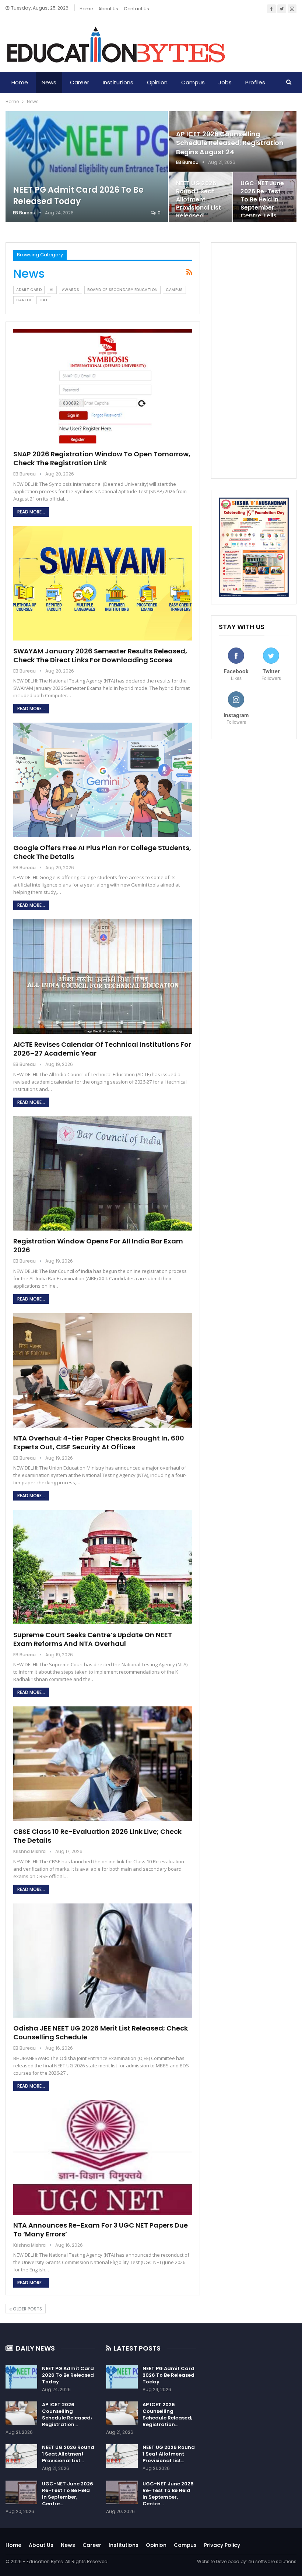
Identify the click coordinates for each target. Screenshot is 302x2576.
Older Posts (27, 2309)
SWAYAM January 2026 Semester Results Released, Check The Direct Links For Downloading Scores (100, 655)
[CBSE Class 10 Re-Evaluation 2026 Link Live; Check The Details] (103, 1764)
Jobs (225, 82)
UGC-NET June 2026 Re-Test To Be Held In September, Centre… (68, 2494)
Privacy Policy (222, 2545)
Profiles (255, 82)
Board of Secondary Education (122, 290)
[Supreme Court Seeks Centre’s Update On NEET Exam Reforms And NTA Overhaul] (103, 1567)
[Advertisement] (254, 361)
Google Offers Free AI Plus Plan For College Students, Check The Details (102, 852)
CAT (44, 300)
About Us (41, 2545)
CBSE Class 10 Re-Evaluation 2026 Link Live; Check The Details (97, 1836)
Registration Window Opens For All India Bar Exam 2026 (98, 1245)
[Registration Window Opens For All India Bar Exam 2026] (103, 1174)
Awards (71, 290)
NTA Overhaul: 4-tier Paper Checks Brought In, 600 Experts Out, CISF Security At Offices (99, 1443)
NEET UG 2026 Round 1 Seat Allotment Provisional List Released (199, 200)
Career (80, 82)
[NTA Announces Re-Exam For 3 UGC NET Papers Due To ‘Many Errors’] (103, 2157)
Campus (193, 82)
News (49, 82)
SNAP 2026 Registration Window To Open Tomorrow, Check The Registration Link (102, 458)
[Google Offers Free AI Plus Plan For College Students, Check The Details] (103, 780)
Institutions (118, 82)
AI (52, 290)
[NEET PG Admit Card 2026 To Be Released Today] (87, 167)
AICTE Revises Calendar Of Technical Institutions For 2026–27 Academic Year (102, 1049)
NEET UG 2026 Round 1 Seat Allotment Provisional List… (68, 2454)
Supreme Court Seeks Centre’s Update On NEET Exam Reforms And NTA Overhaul (93, 1639)
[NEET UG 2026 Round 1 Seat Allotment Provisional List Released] (21, 2456)
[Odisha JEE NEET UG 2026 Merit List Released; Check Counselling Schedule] (103, 1961)
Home (86, 9)
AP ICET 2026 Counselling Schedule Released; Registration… (67, 2414)
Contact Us (136, 9)
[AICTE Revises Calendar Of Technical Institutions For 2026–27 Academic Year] (103, 977)
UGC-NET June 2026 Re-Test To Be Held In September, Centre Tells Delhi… (262, 204)
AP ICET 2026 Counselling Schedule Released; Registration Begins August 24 (230, 143)
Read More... (31, 512)
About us (108, 9)
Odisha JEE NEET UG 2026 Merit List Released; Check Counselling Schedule (101, 2033)
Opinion (157, 82)
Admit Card (29, 290)
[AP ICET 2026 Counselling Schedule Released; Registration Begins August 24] (21, 2413)
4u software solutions (272, 2561)
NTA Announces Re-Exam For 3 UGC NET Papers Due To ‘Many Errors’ (101, 2230)
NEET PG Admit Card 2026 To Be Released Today (78, 196)
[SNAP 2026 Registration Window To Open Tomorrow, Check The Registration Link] (103, 387)
